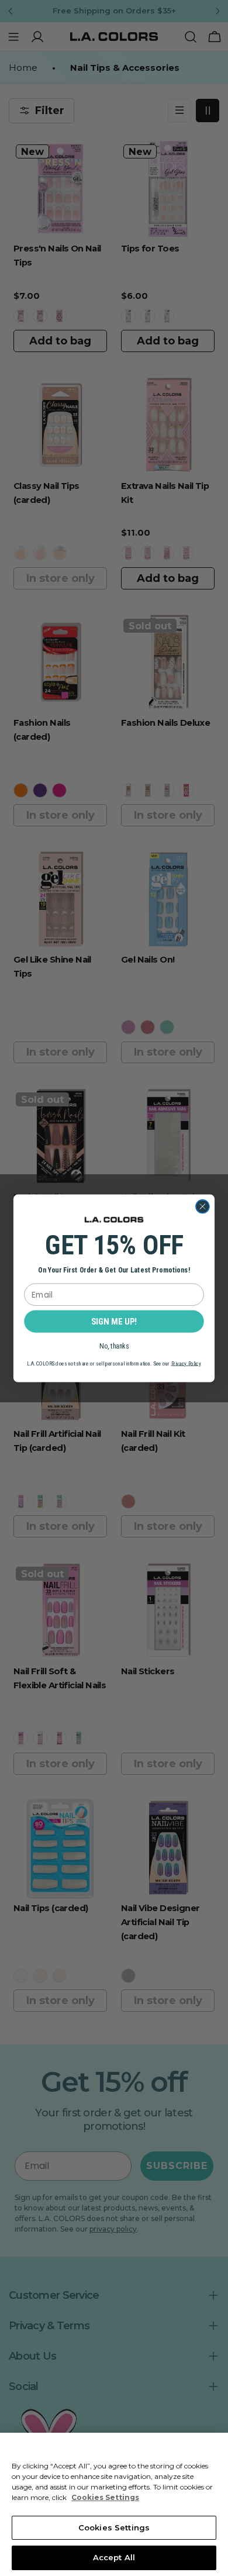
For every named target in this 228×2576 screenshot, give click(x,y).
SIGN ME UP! (114, 1321)
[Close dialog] (203, 1206)
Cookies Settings (114, 2527)
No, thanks (114, 1346)
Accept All (114, 2557)
